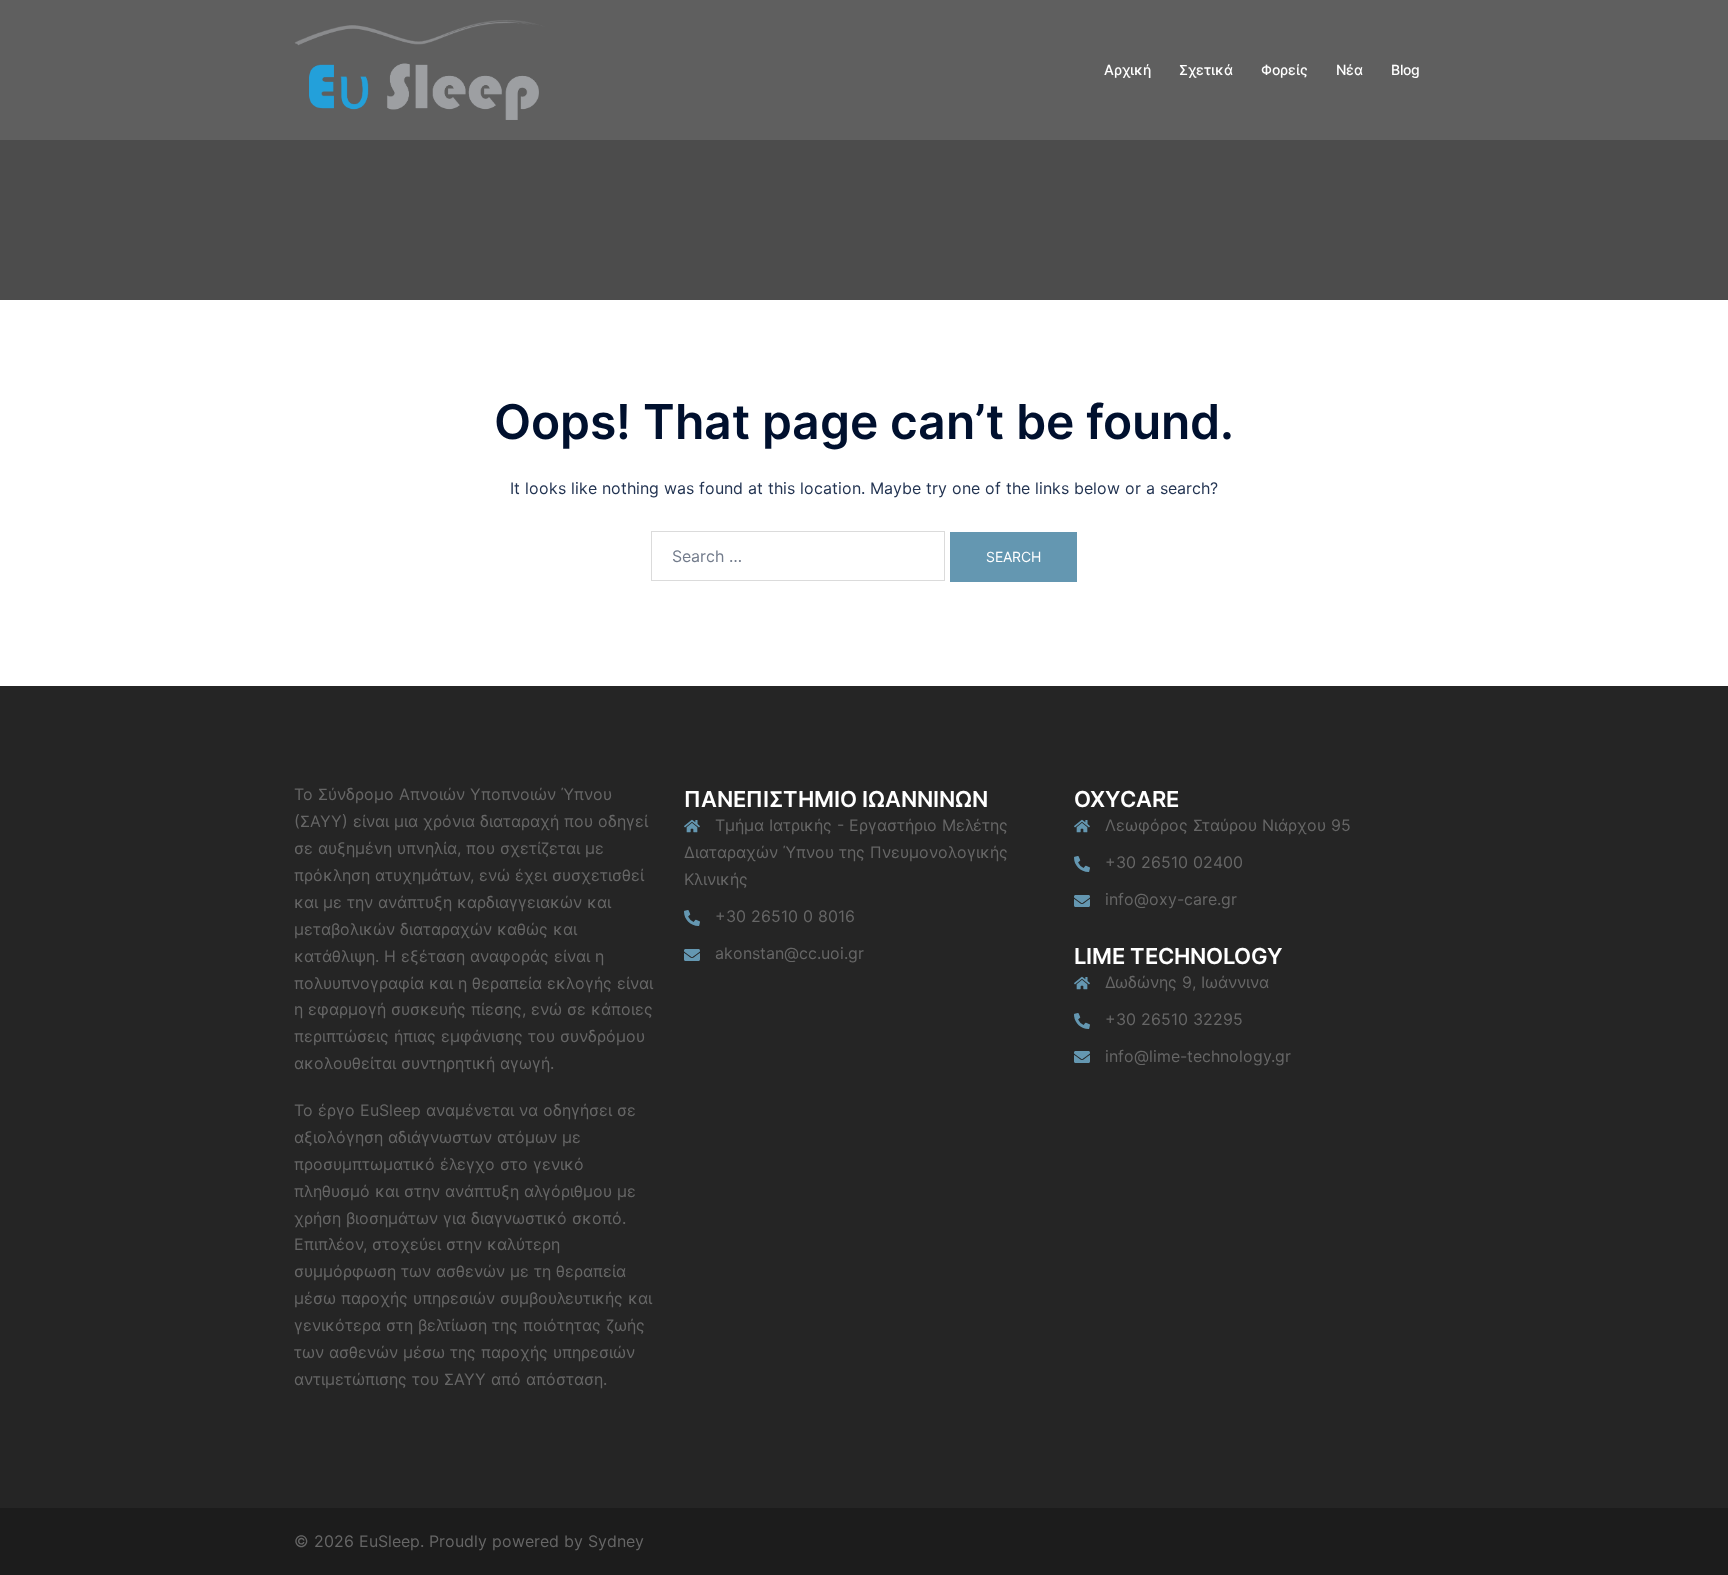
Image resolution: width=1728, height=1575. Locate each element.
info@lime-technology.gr (1198, 1056)
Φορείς (1284, 69)
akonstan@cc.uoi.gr (789, 953)
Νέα (1349, 69)
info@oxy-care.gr (1171, 899)
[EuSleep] (419, 68)
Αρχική (1127, 69)
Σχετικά (1206, 69)
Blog (1405, 69)
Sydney (616, 1541)
